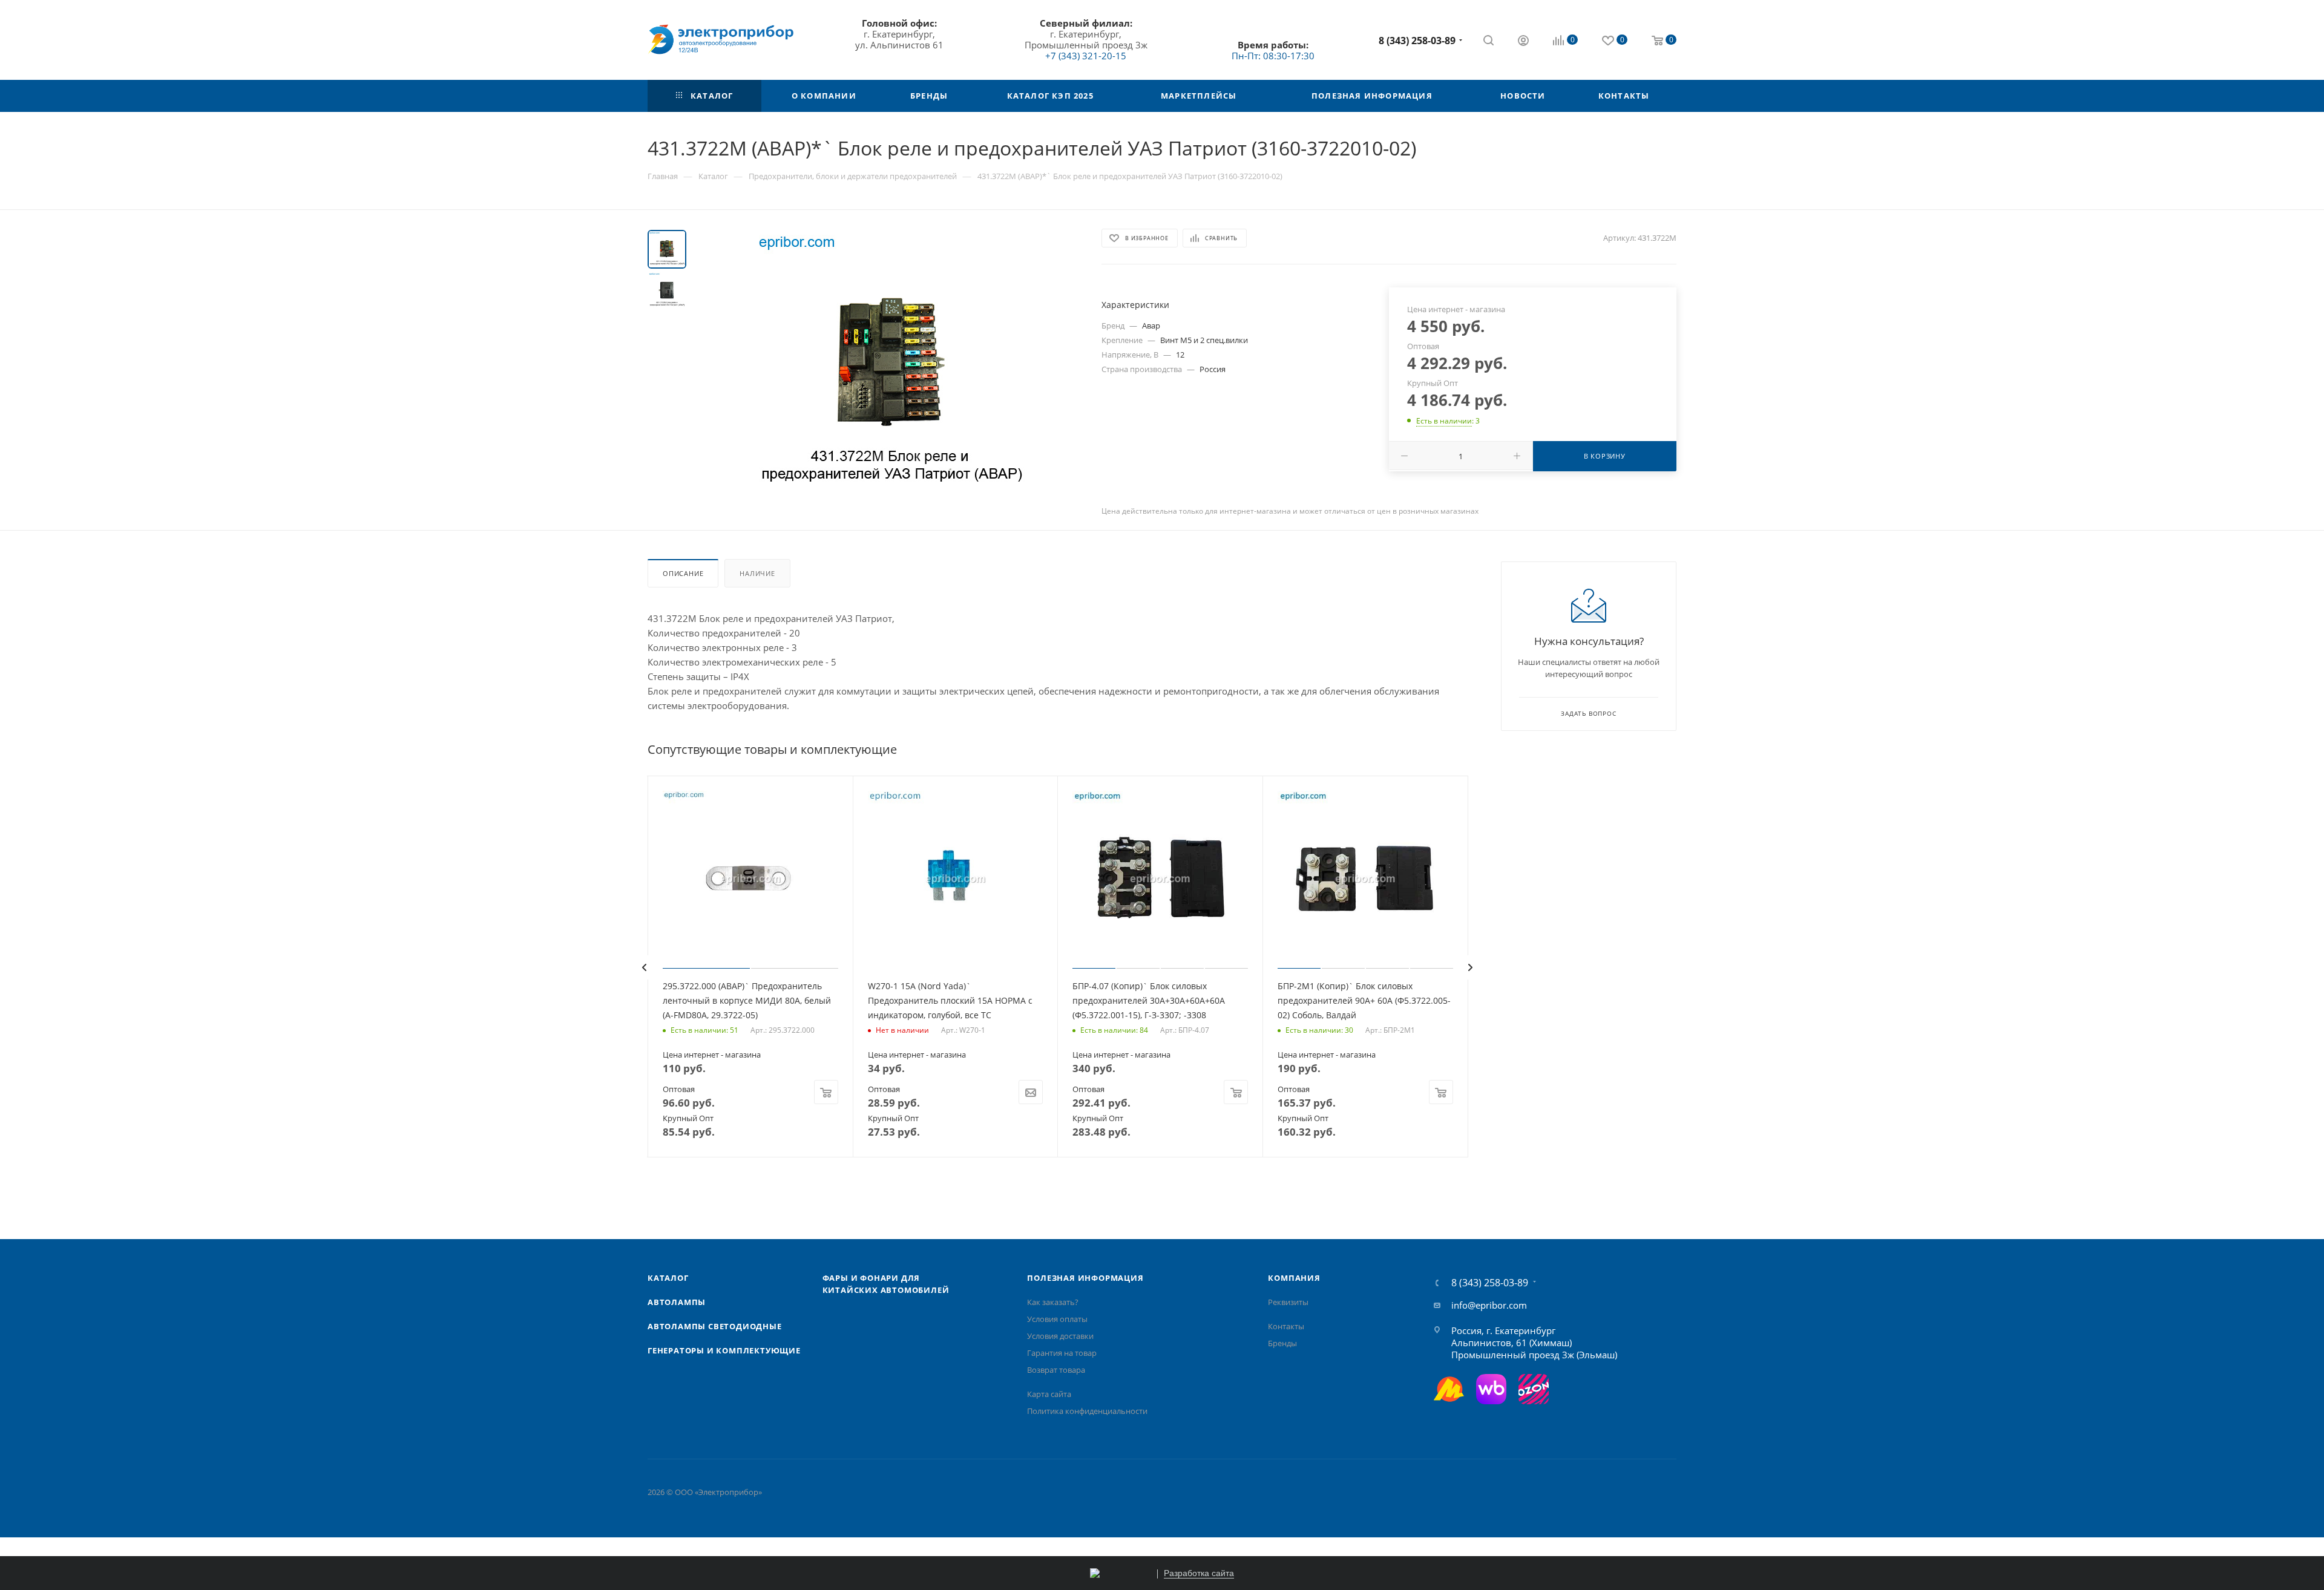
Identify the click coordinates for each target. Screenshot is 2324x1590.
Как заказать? (1053, 1302)
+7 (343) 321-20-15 (1086, 56)
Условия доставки (1060, 1336)
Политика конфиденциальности (1087, 1411)
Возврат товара (1056, 1370)
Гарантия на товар (1062, 1353)
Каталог (668, 1278)
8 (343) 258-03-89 (1417, 41)
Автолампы (677, 1302)
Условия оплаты (1057, 1319)
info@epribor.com (1489, 1305)
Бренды (1282, 1343)
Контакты (1286, 1326)
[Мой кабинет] (1523, 42)
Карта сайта (1049, 1394)
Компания (1294, 1278)
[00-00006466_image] (890, 366)
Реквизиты (1288, 1302)
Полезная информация (1085, 1278)
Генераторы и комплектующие (724, 1350)
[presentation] (644, 967)
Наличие (757, 573)
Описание (683, 573)
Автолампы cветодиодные (715, 1326)
